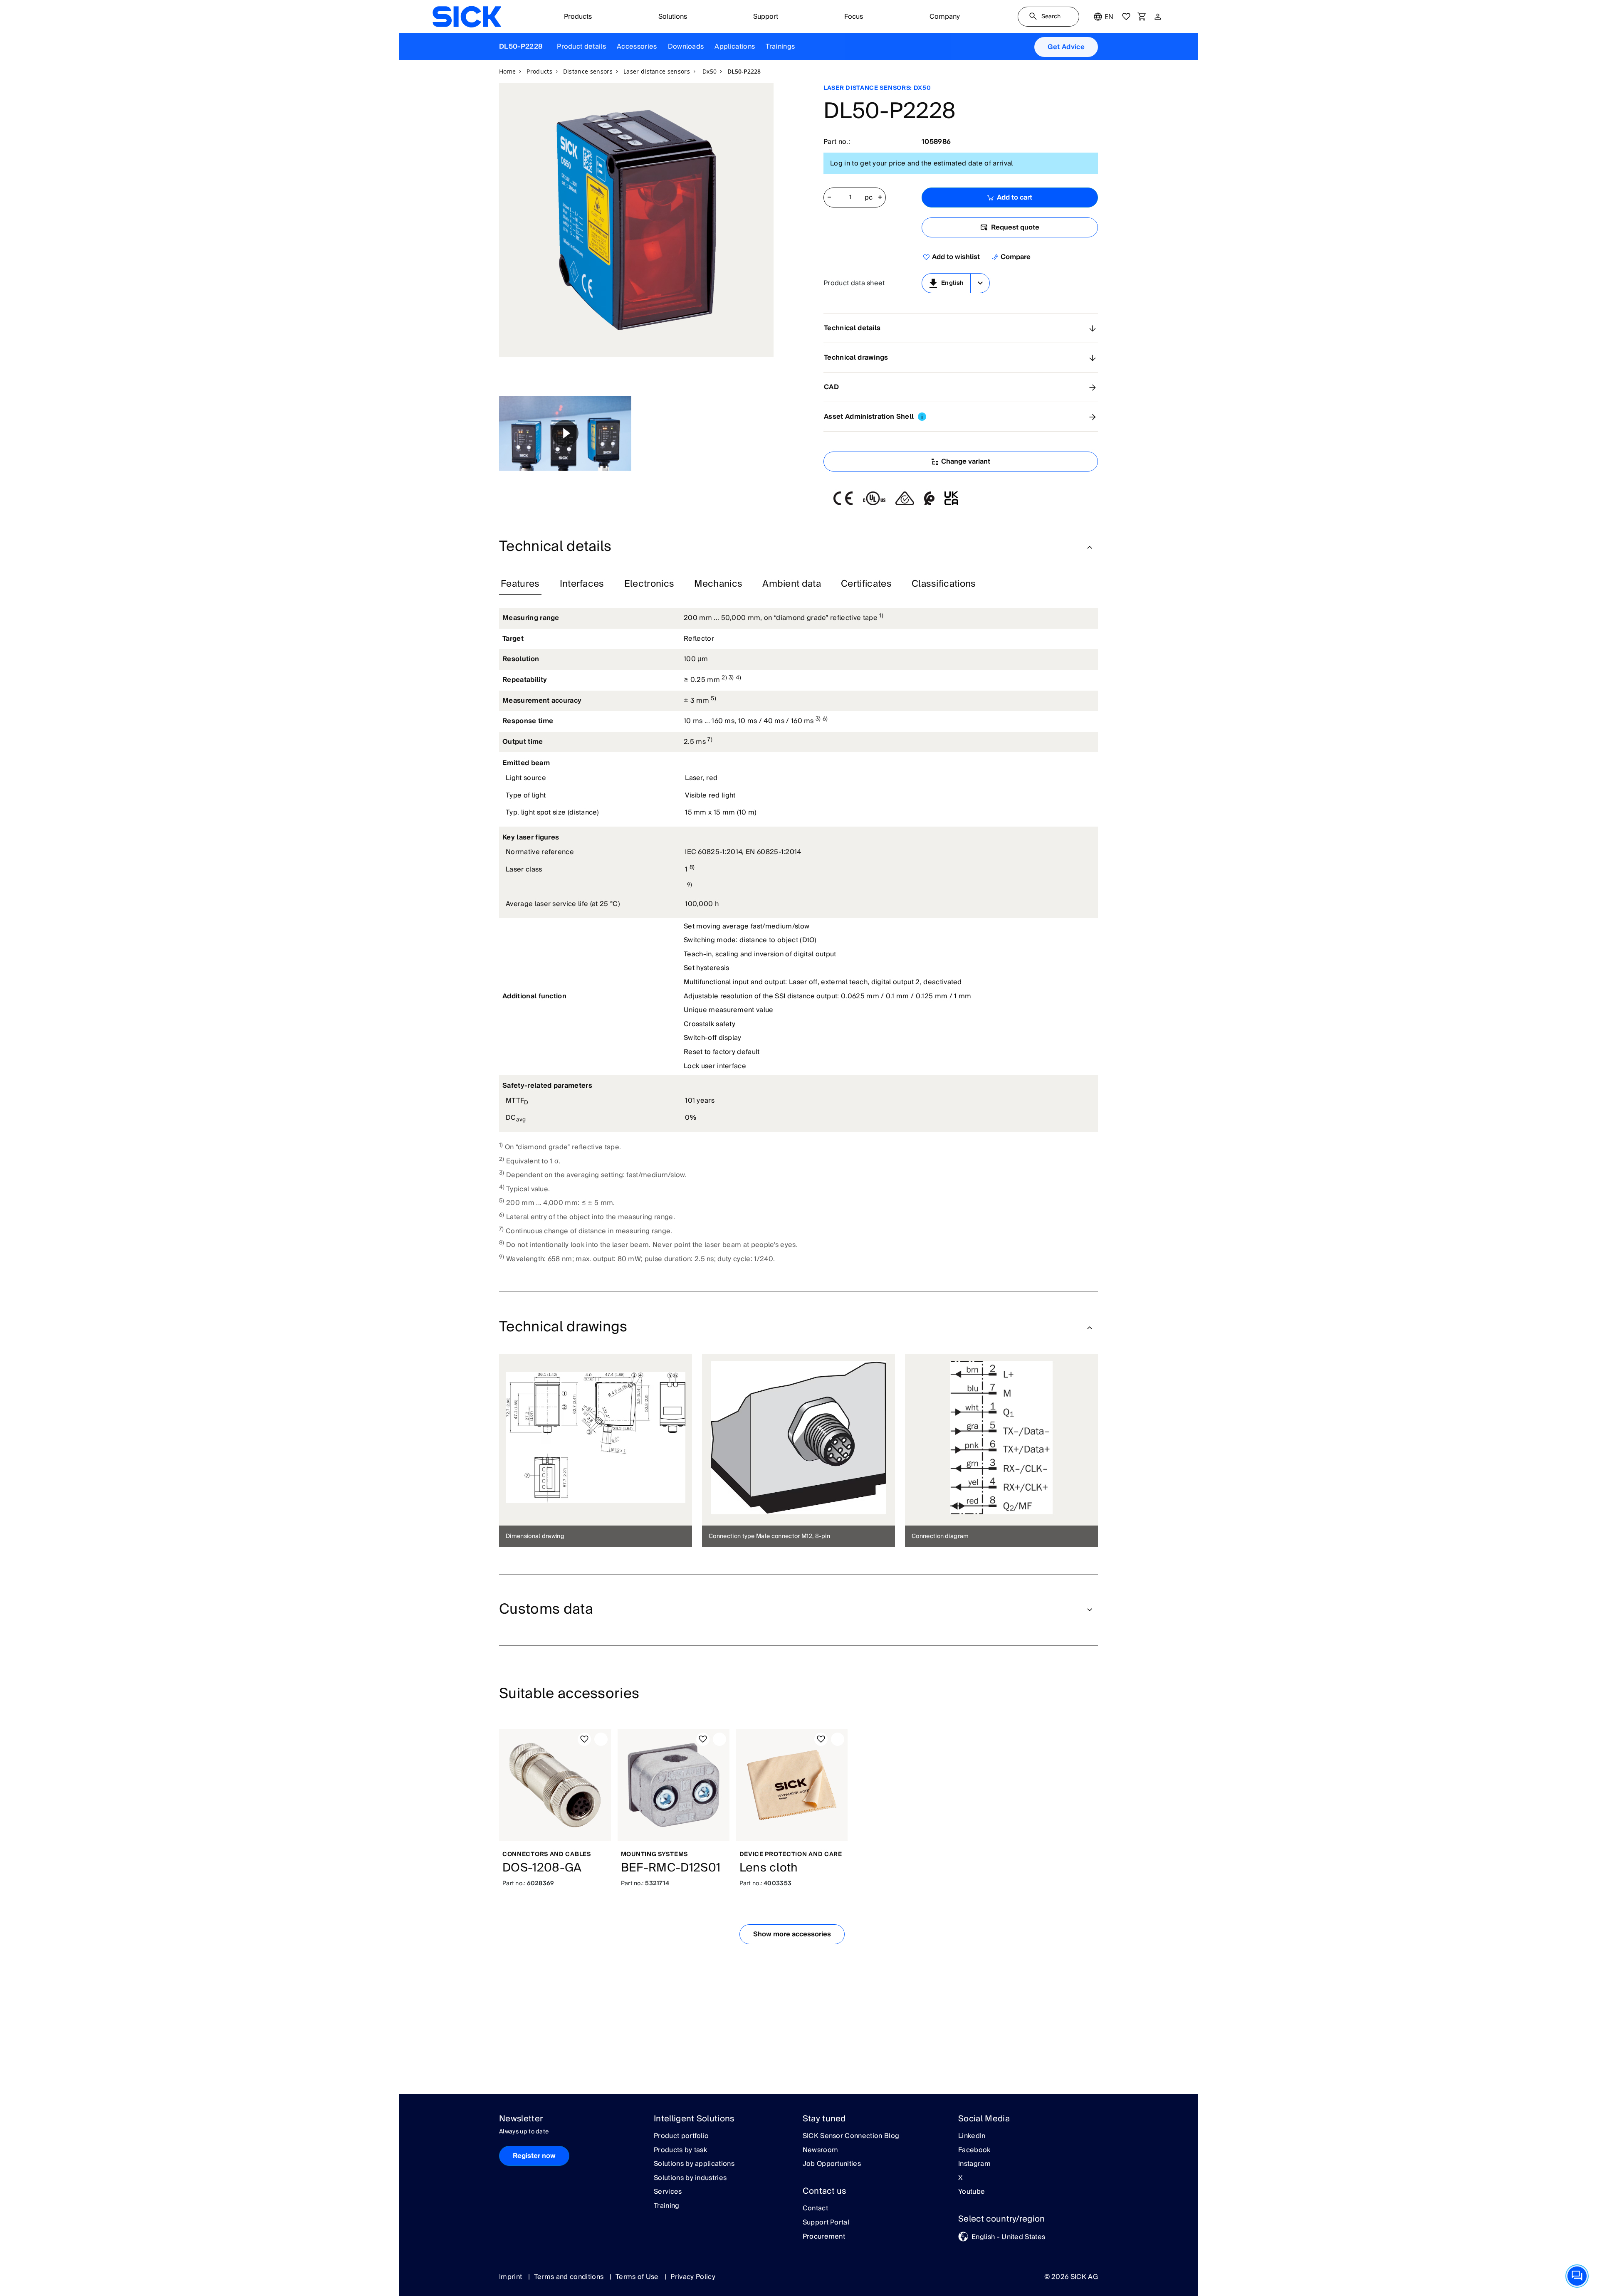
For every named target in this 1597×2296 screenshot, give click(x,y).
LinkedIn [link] (972, 2136)
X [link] (960, 2178)
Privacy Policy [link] (693, 2277)
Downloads (686, 47)
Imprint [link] (512, 2277)
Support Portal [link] (826, 2223)
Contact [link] (815, 2209)
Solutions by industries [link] (690, 2178)
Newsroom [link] (821, 2150)
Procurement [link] (824, 2237)
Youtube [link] (972, 2192)
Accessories (637, 47)
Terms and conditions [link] (570, 2277)
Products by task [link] (680, 2150)
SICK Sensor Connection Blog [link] (851, 2136)
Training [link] (667, 2206)
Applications (735, 47)
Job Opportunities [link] (832, 2164)
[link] (467, 17)
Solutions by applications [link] (694, 2164)
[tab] (520, 584)
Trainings (780, 47)
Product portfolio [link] (681, 2136)
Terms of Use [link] (638, 2277)
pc (869, 198)
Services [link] (668, 2192)
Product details (581, 47)
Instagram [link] (974, 2164)
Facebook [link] (974, 2150)
